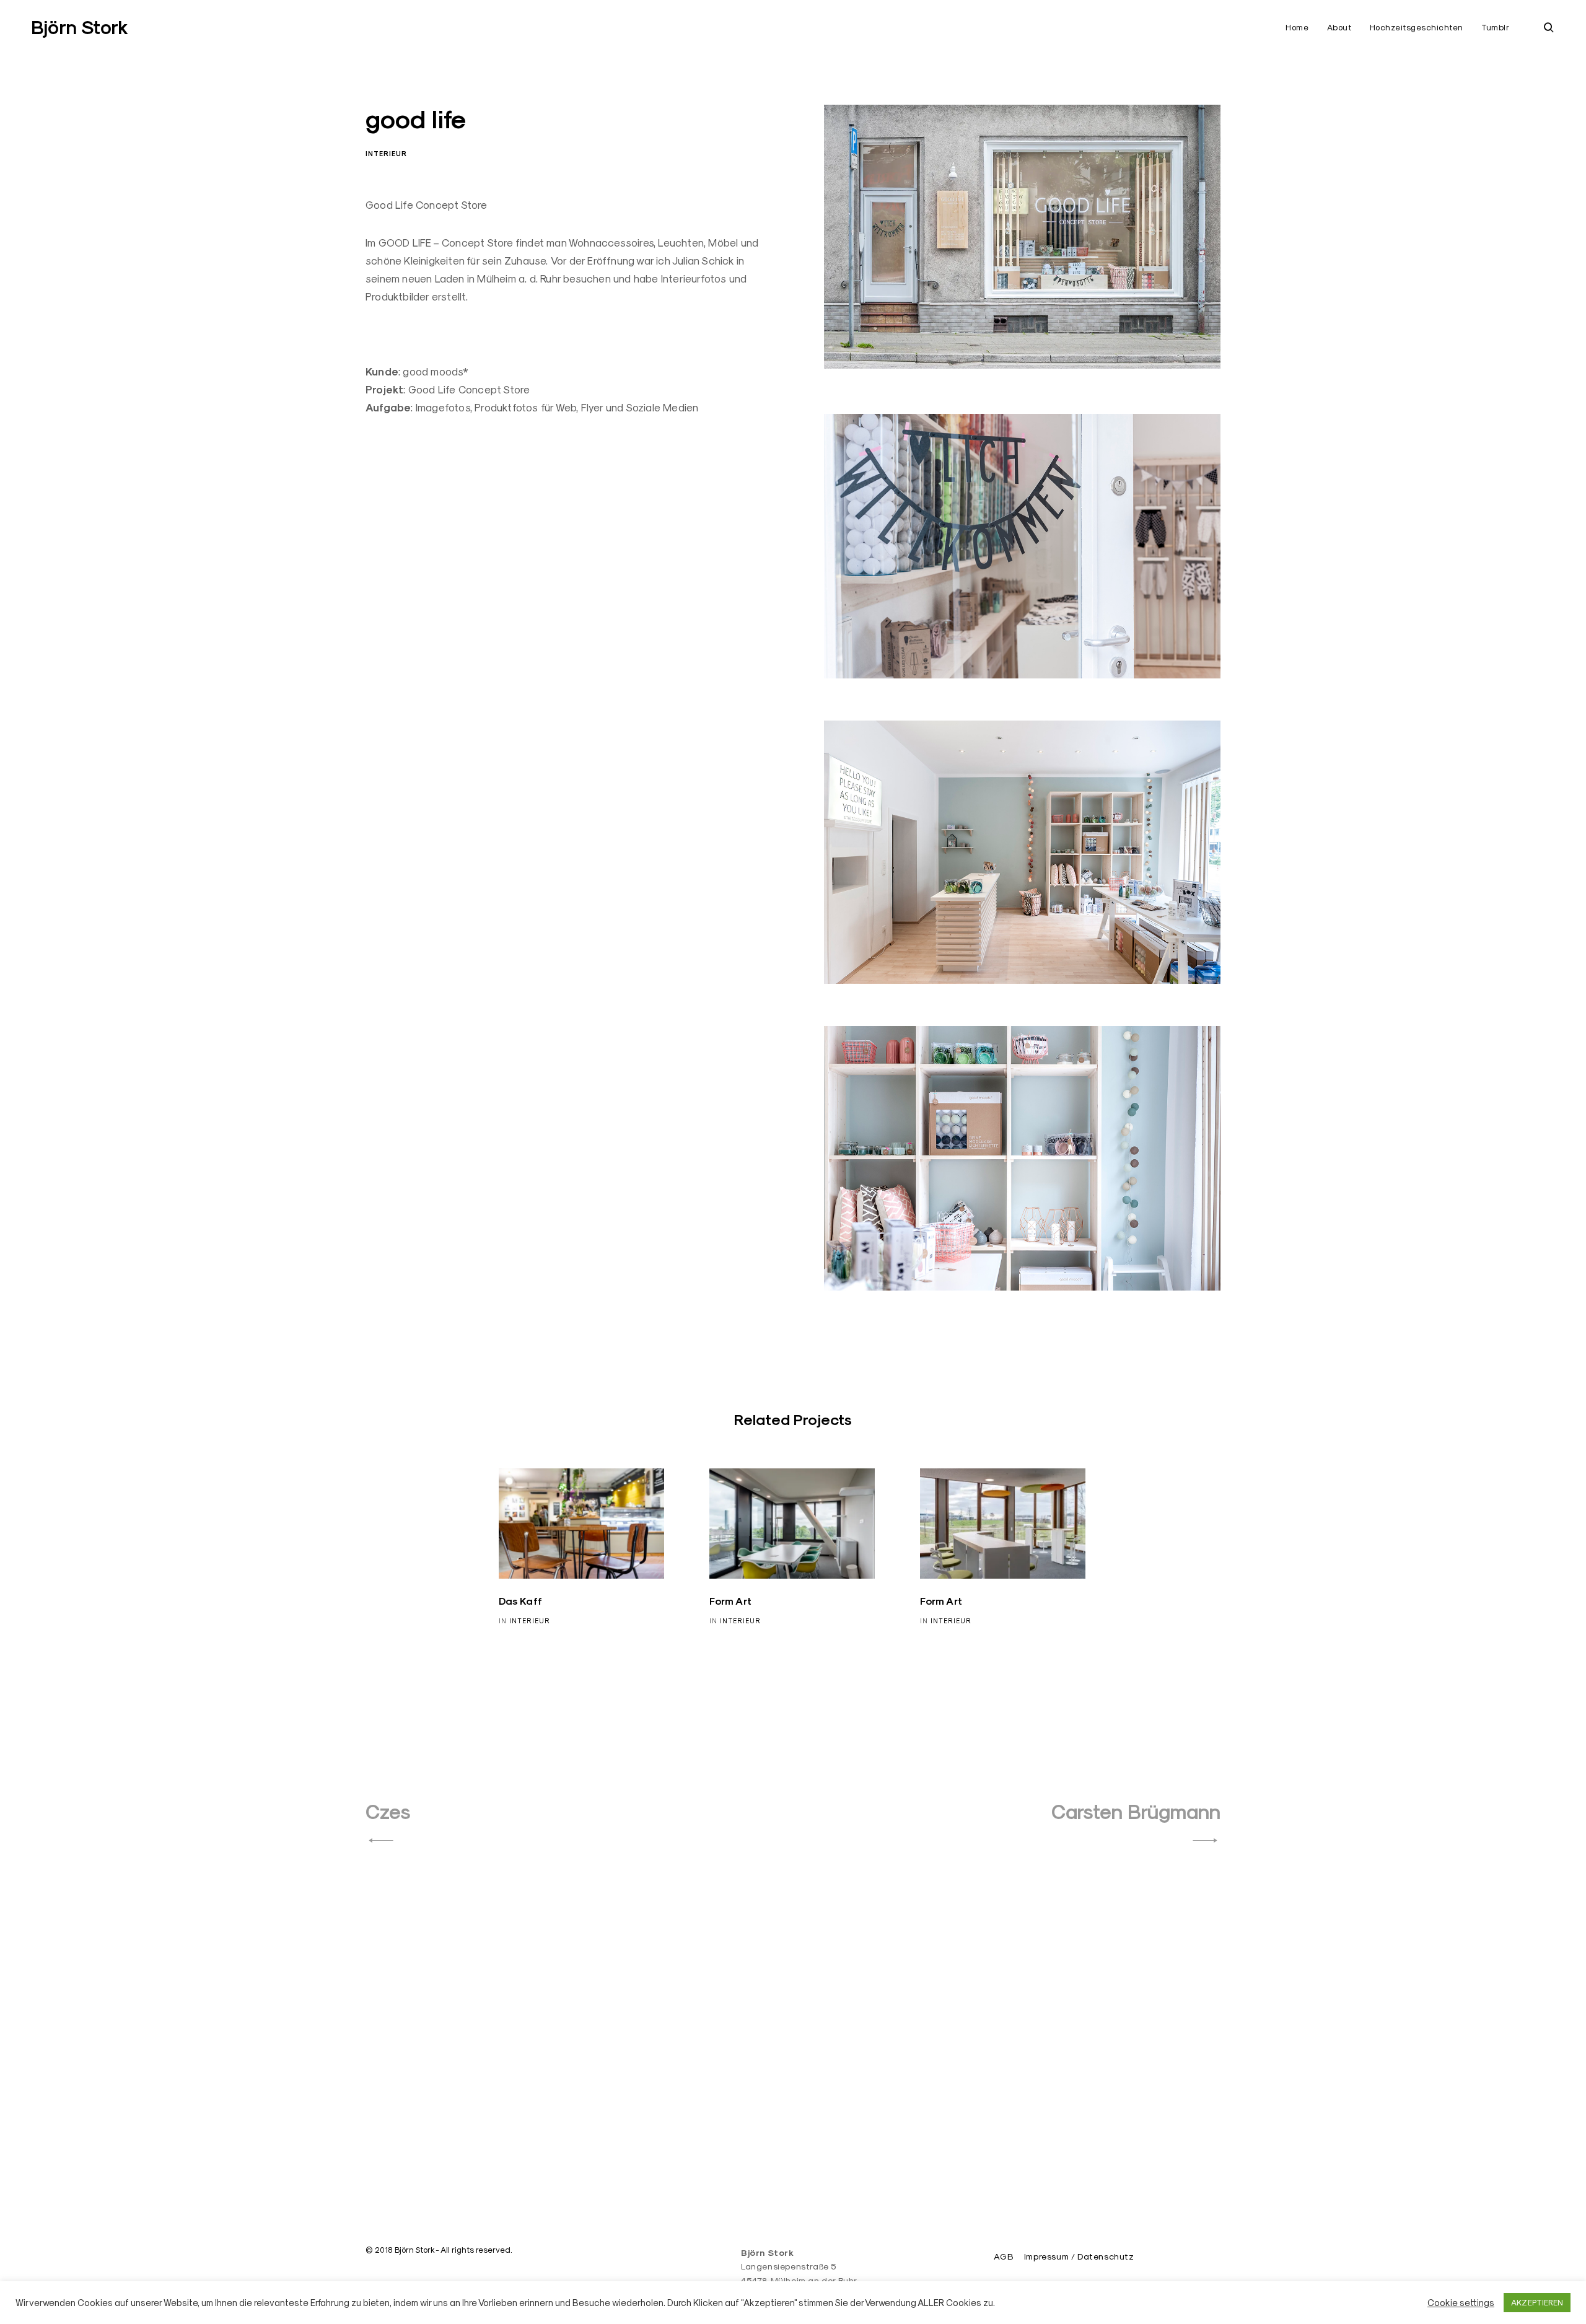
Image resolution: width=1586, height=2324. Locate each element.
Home (1297, 27)
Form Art (731, 1601)
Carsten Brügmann (1136, 1812)
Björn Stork (80, 28)
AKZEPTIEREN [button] (1537, 2302)
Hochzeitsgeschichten (1417, 27)
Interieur (386, 154)
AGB (1003, 2256)
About (1339, 27)
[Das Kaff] (582, 1524)
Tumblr (1495, 27)
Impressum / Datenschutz (1079, 2256)
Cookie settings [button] (1461, 2303)
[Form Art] (792, 1524)
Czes (388, 1812)
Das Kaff (521, 1601)
